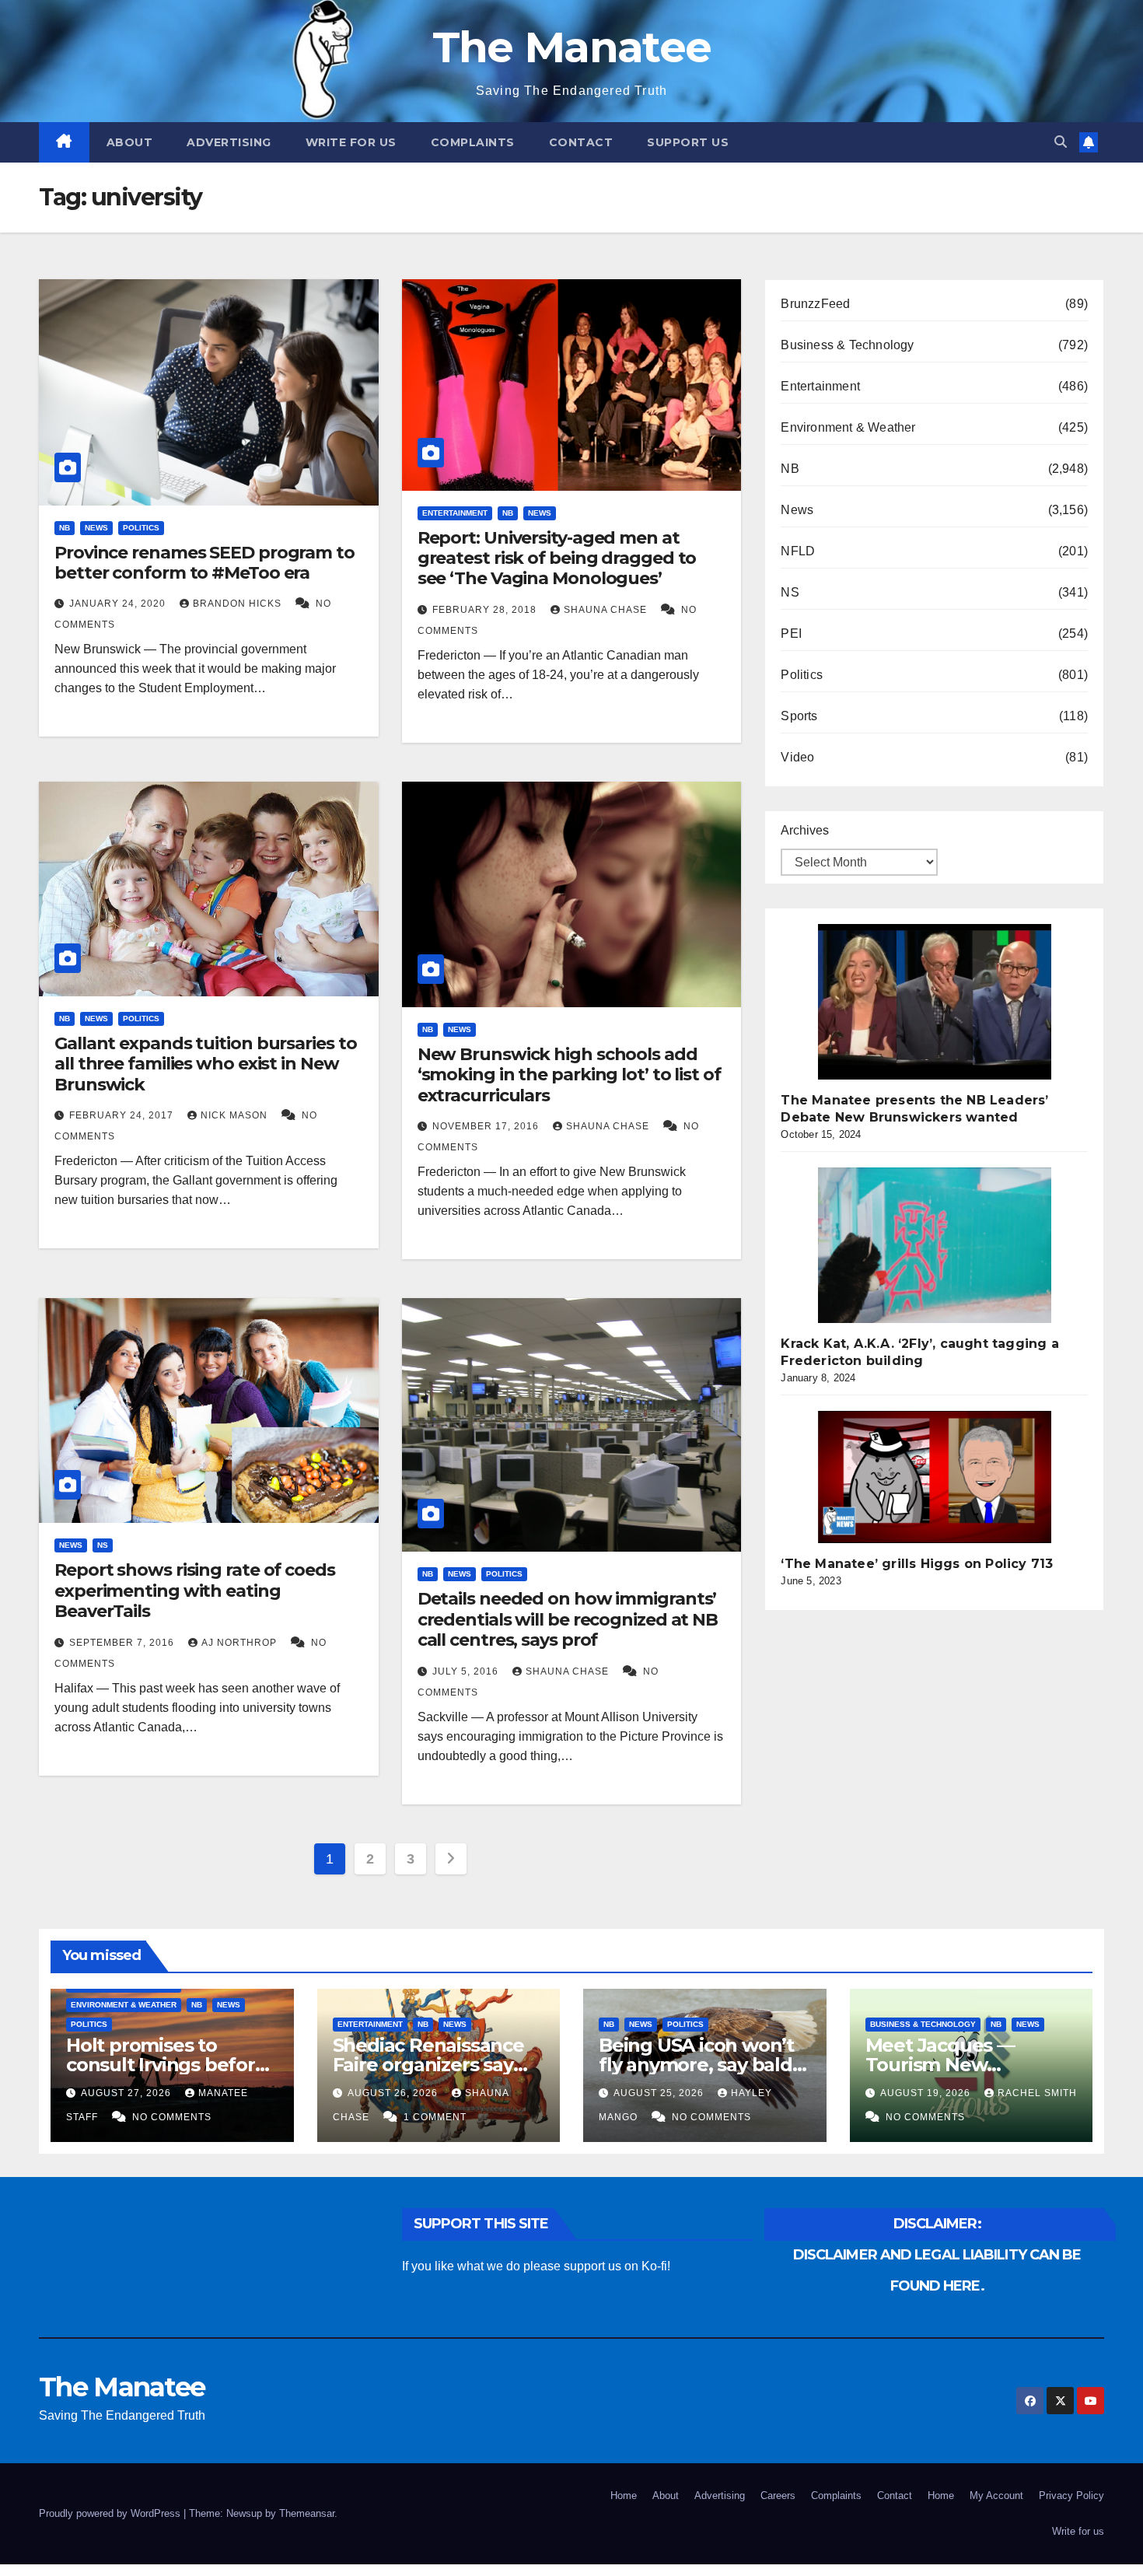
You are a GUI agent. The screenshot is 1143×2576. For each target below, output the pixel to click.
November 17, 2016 (487, 1126)
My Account (996, 2495)
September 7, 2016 (123, 1643)
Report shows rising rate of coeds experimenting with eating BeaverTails (195, 1591)
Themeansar (307, 2513)
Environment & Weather (848, 427)
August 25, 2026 (660, 2093)
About (130, 142)
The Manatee (571, 47)
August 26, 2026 (394, 2093)
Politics (141, 528)
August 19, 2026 (927, 2093)
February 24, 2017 (123, 1115)
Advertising (229, 142)
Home (624, 2495)
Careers (778, 2495)
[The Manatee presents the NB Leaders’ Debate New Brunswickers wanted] (935, 1002)
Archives (805, 830)
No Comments (172, 2117)
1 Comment (435, 2117)
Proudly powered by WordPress (111, 2513)
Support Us (688, 142)
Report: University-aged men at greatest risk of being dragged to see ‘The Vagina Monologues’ (557, 558)
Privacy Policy (1071, 2495)
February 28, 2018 (486, 610)
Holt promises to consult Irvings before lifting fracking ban (166, 2065)
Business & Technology (847, 345)
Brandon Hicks (239, 604)
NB (65, 528)
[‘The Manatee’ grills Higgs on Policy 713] (935, 1477)
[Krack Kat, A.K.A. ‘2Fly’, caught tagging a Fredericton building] (935, 1245)
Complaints (473, 142)
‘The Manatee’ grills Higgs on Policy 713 (917, 1564)
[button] (1061, 142)
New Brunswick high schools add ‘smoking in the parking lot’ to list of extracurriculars (569, 1075)
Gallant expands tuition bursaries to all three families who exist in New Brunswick (205, 1064)
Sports (799, 716)
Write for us (351, 142)
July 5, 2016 (467, 1671)
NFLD (798, 551)
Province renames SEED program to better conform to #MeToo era (204, 563)
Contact (581, 142)
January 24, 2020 (119, 604)
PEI (791, 633)
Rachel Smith (1037, 2093)
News (96, 528)
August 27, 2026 (128, 2093)
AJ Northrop (241, 1643)
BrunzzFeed (815, 304)
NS (103, 1545)
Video (797, 757)
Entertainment (455, 513)
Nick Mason (236, 1115)
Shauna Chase (607, 610)
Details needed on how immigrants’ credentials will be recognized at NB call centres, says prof (568, 1619)
